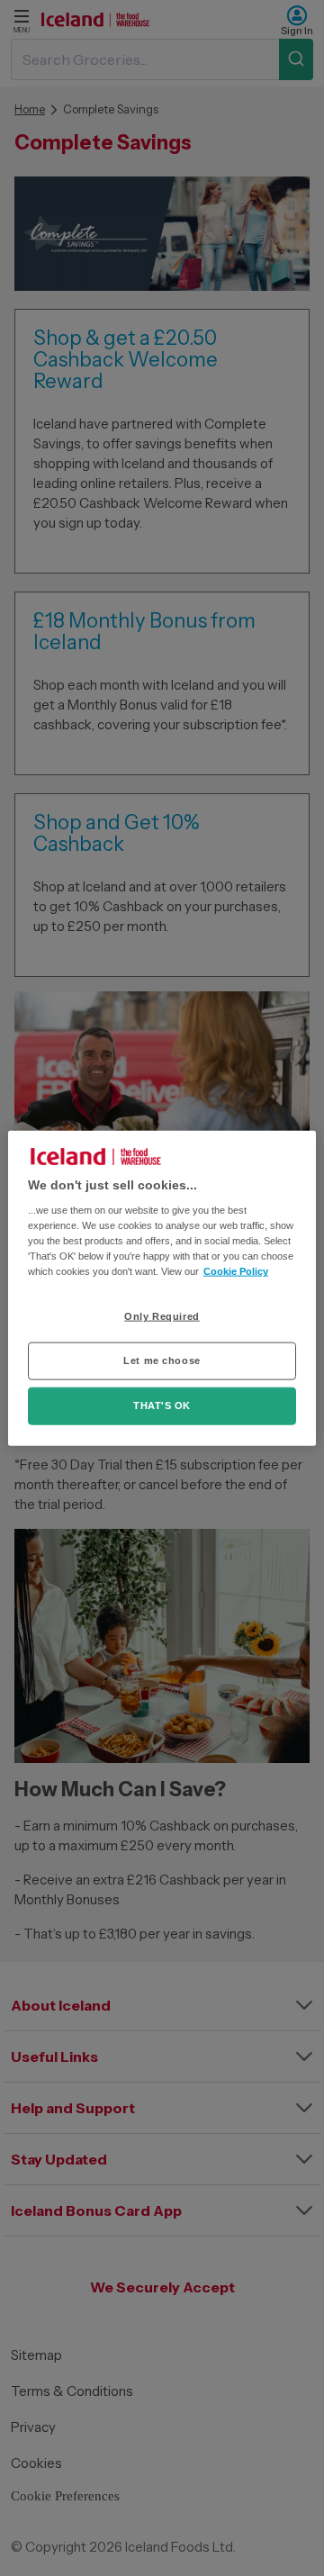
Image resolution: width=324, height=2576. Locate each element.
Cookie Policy (236, 1271)
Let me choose (162, 1360)
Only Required (162, 1316)
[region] (162, 1288)
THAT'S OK (162, 1406)
